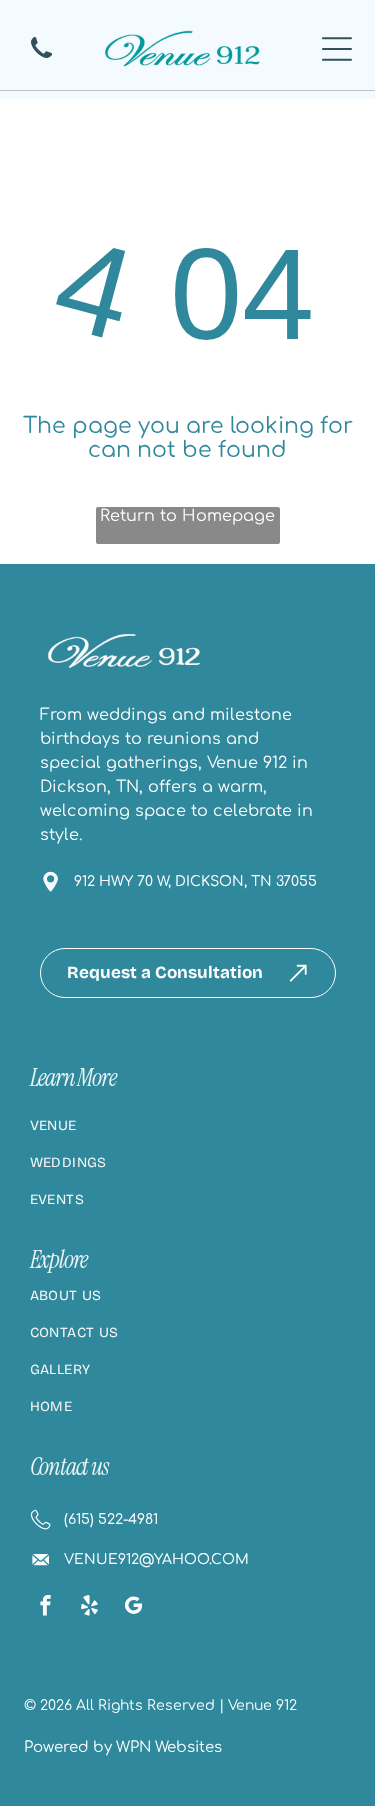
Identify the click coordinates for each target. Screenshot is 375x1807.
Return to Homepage (187, 516)
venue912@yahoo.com (156, 1559)
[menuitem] (188, 1135)
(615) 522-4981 (111, 1519)
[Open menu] (337, 49)
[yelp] (90, 1607)
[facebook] (46, 1607)
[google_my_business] (134, 1607)
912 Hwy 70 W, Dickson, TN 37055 (195, 881)
